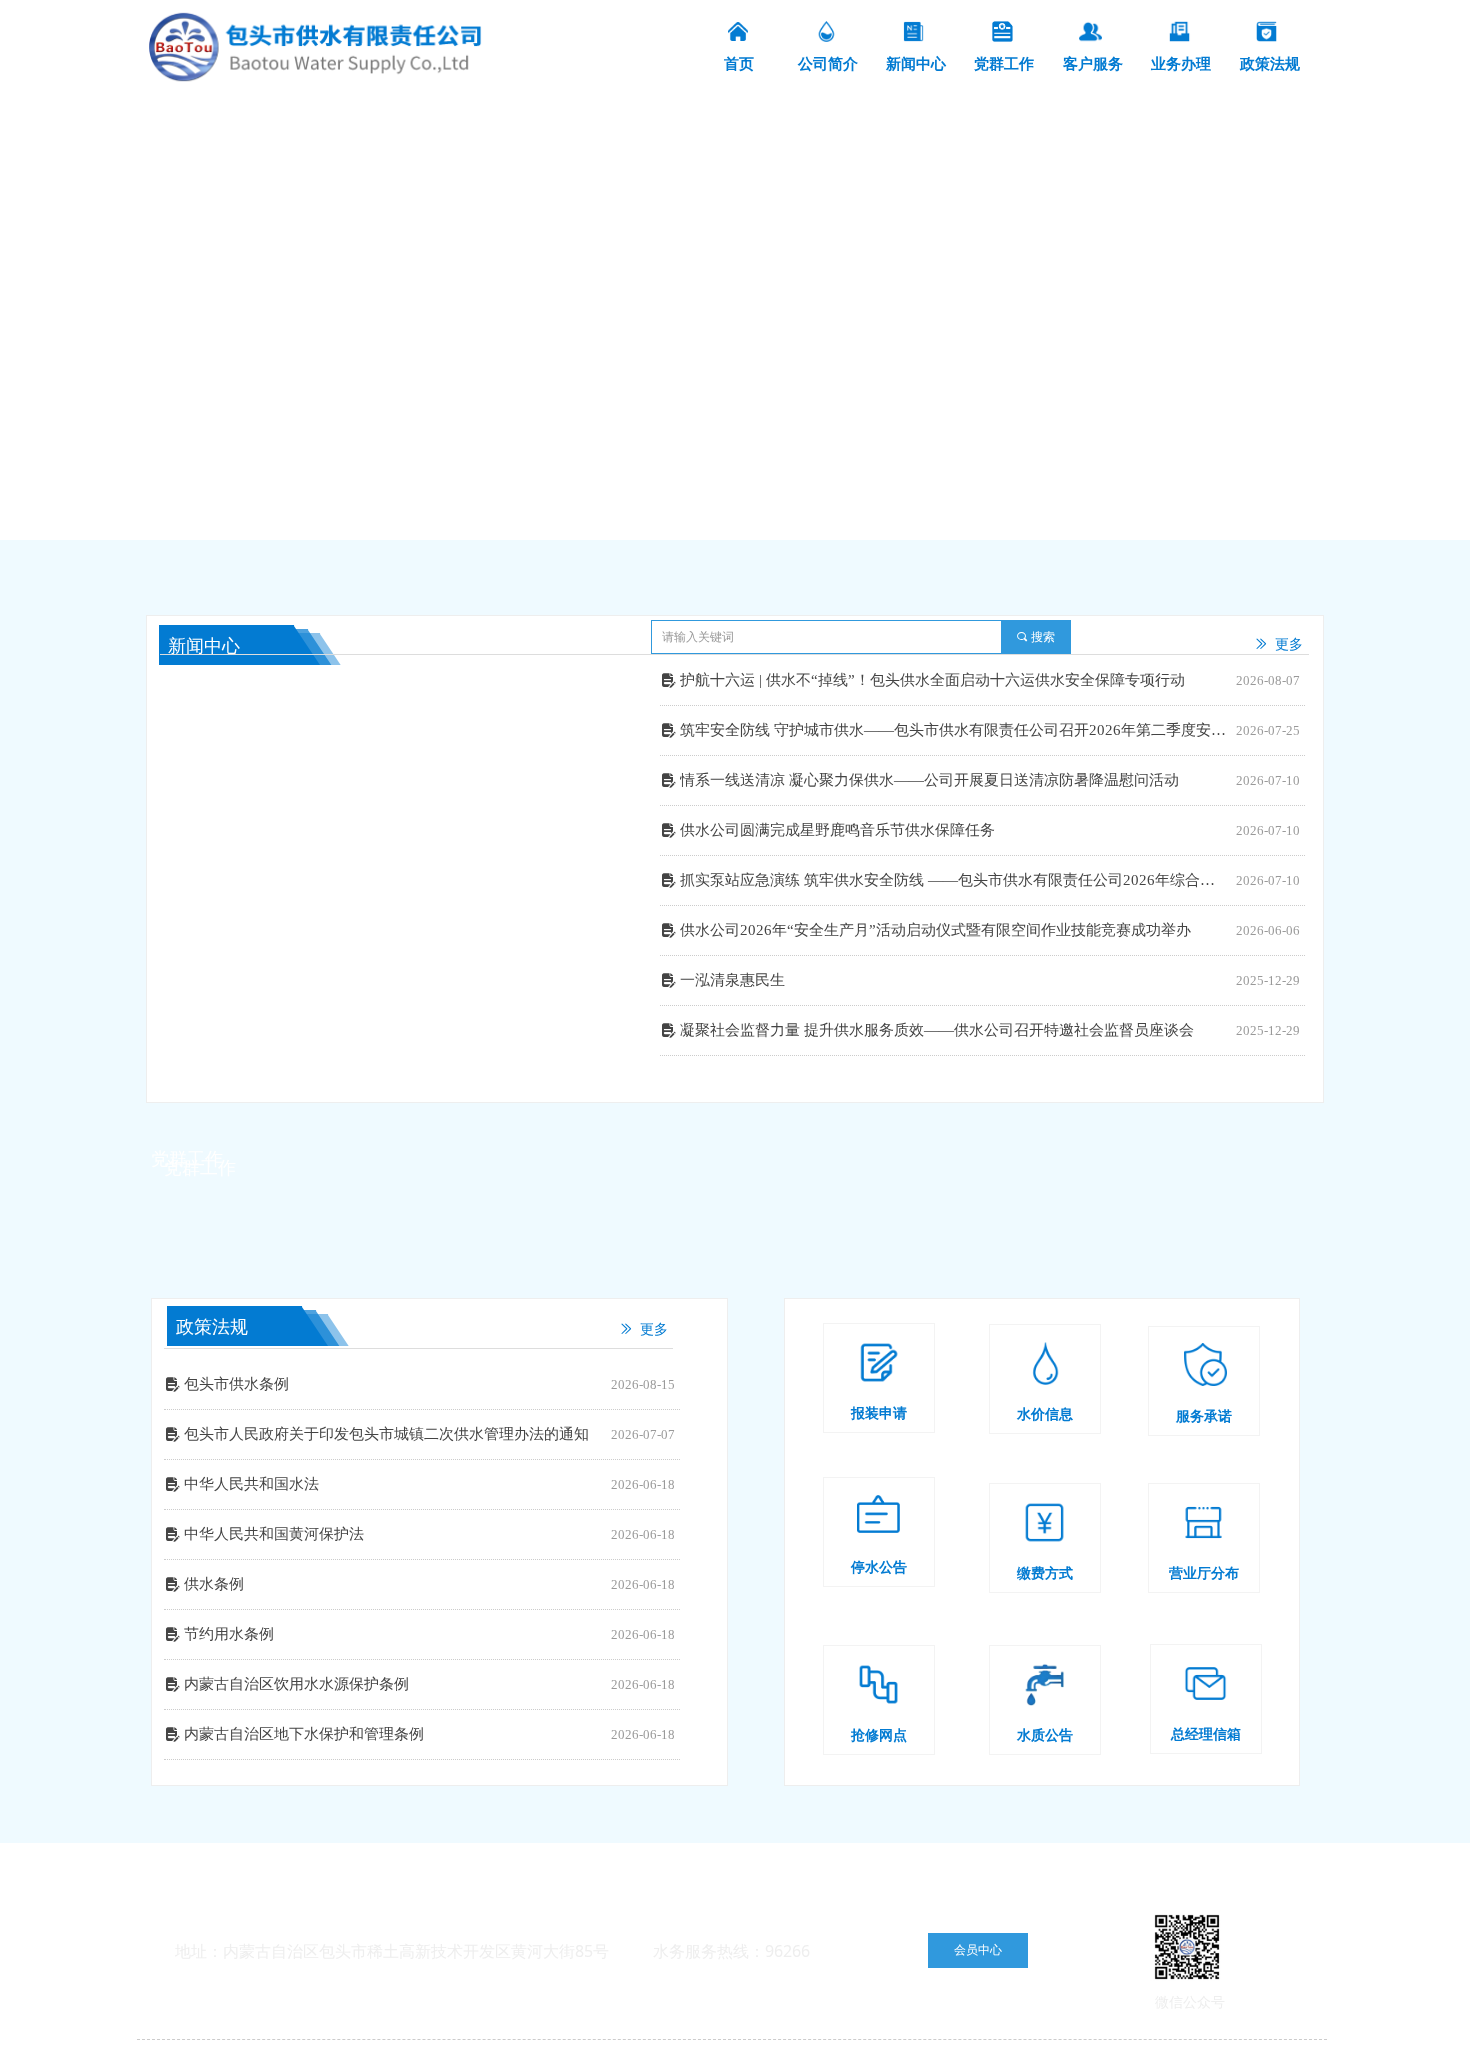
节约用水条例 (229, 1634)
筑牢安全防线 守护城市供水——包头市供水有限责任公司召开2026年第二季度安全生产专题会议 (953, 730)
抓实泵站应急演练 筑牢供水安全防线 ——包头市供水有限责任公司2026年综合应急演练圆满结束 (953, 880)
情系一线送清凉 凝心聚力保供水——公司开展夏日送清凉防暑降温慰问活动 (929, 780)
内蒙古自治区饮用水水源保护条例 (296, 1684)
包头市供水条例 (236, 1384)
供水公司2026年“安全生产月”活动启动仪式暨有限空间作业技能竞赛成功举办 (935, 930)
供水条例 (214, 1584)
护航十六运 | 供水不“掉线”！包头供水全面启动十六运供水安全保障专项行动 (932, 680)
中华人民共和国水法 (251, 1484)
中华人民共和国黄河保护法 (274, 1534)
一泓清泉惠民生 (732, 980)
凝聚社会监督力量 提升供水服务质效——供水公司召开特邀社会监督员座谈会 (937, 1030)
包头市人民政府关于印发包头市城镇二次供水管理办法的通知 (386, 1434)
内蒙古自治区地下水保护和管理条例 (304, 1734)
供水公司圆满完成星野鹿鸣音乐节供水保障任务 (837, 830)
